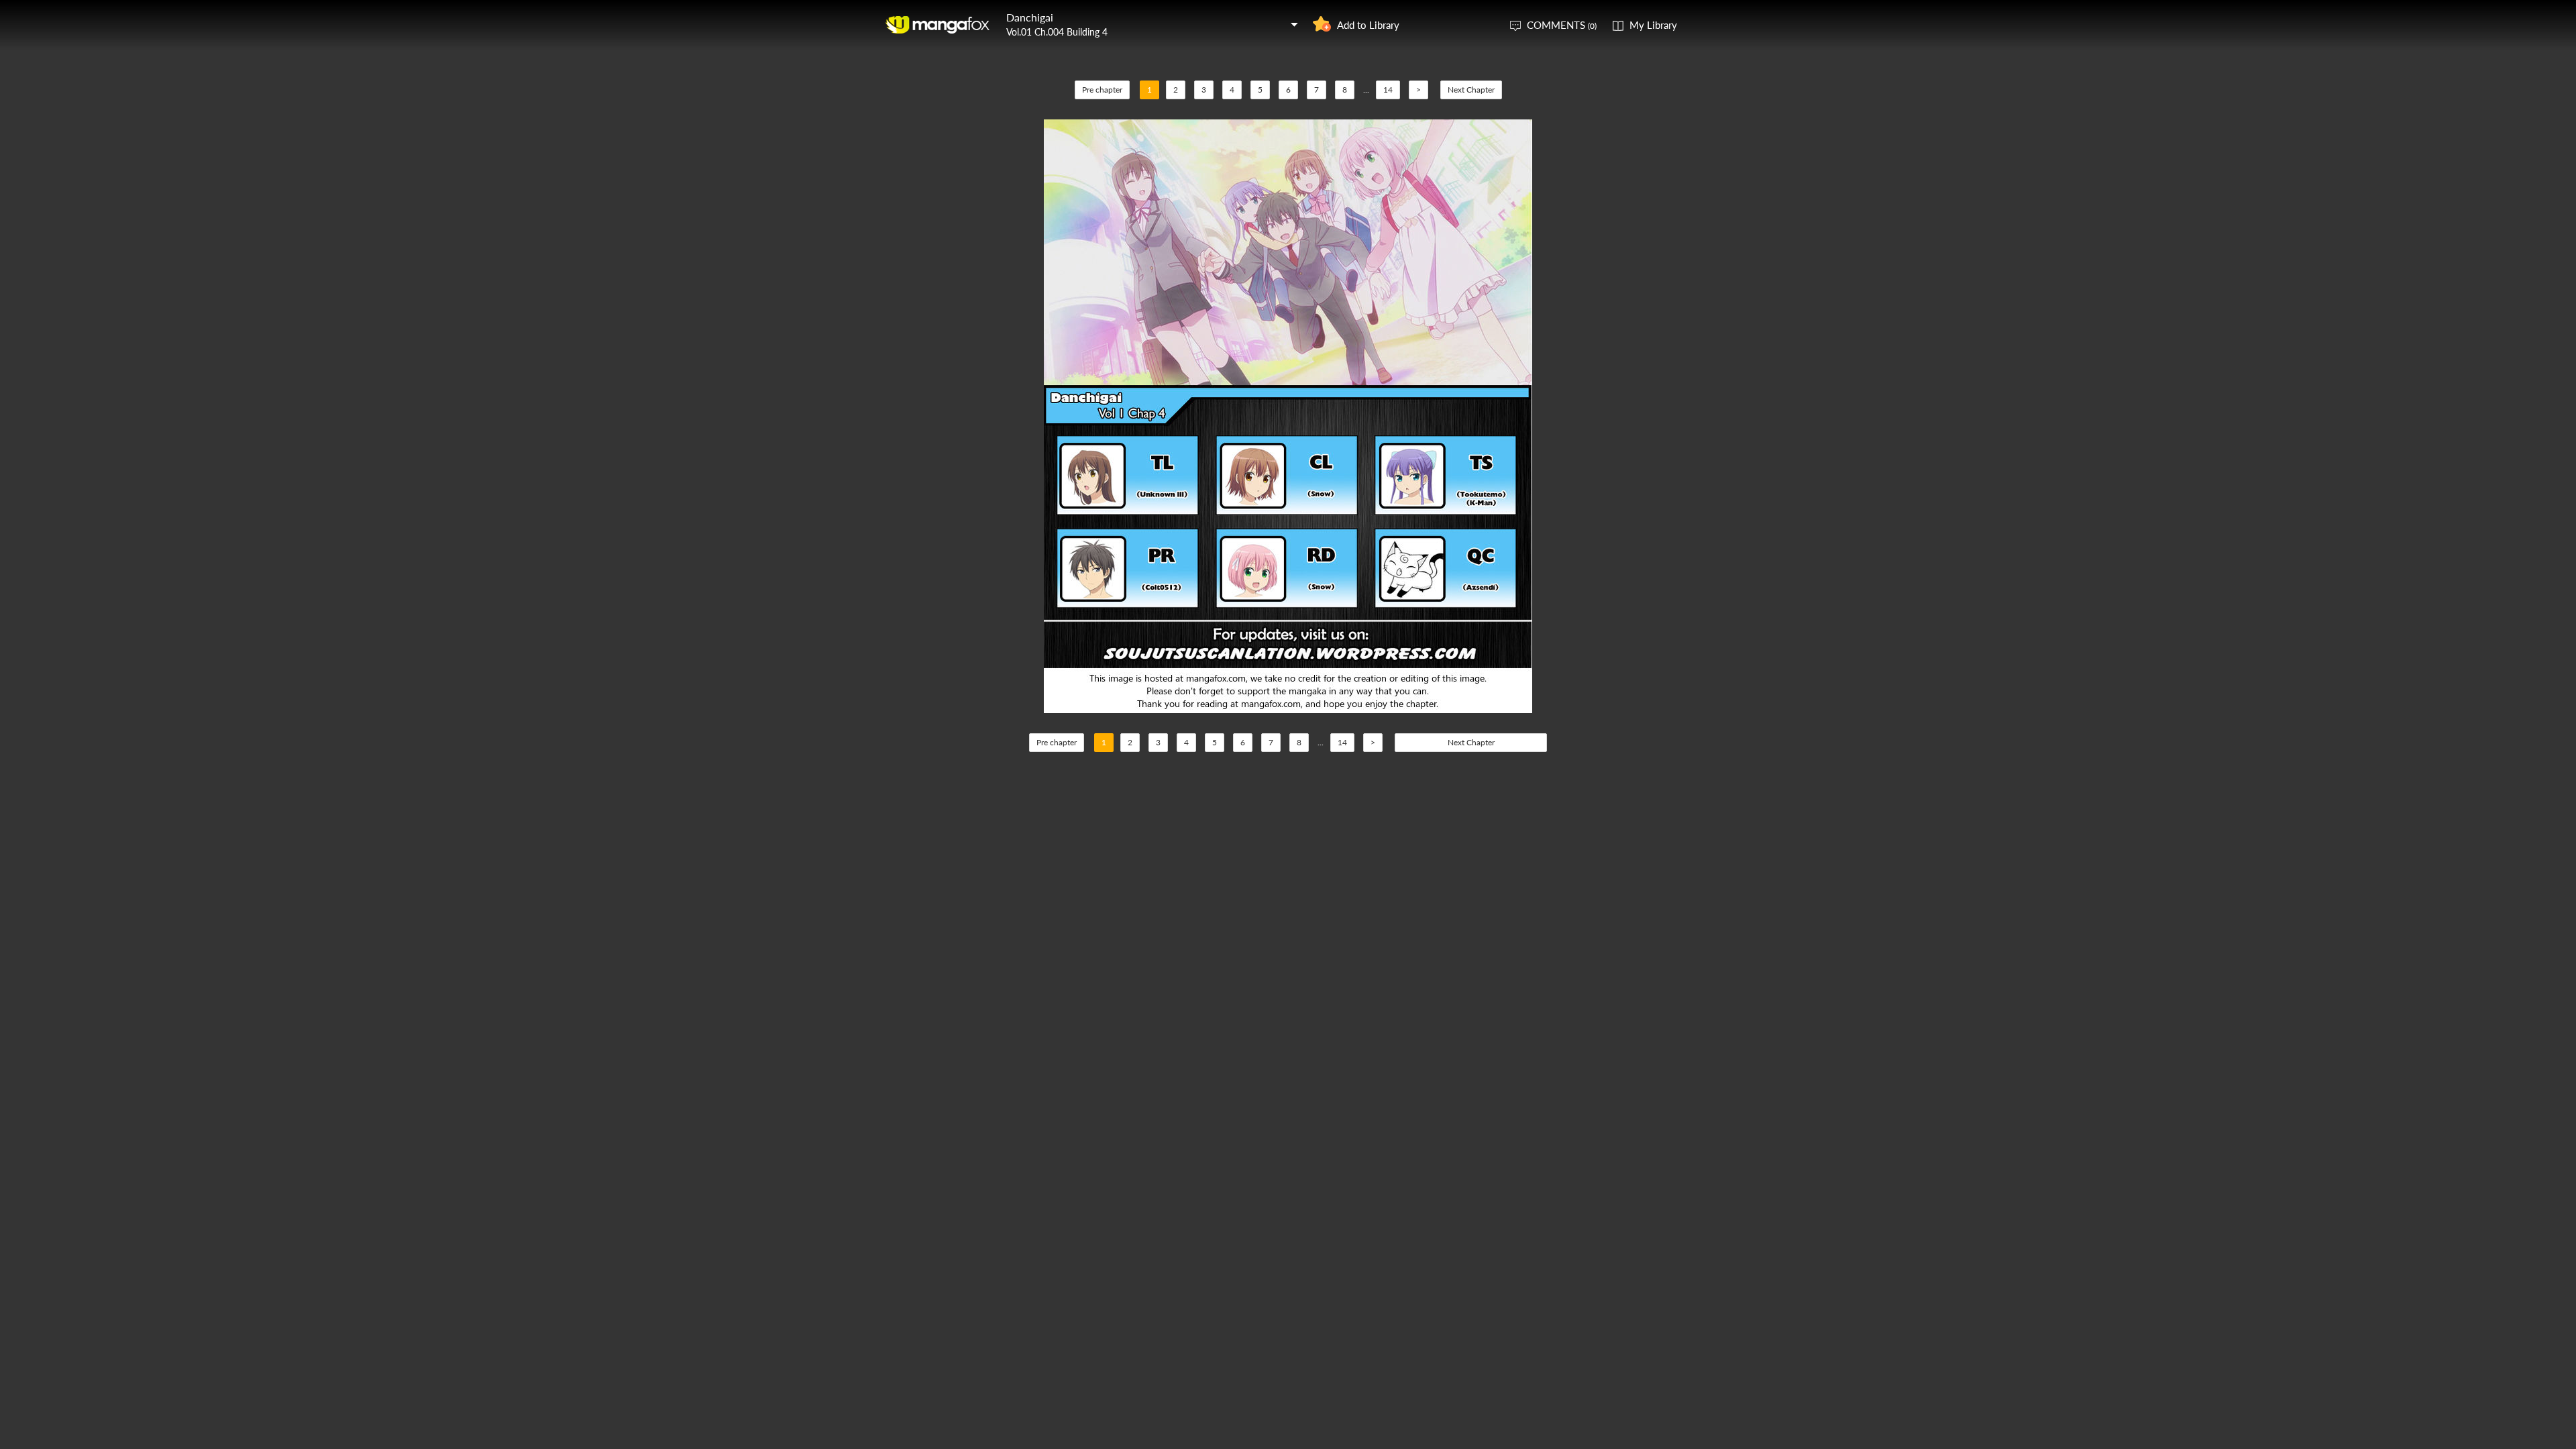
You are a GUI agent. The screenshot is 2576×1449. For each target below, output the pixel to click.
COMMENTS (1562, 25)
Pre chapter (1102, 90)
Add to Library (1368, 25)
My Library (1653, 25)
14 (1388, 90)
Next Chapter (1471, 90)
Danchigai (1030, 17)
